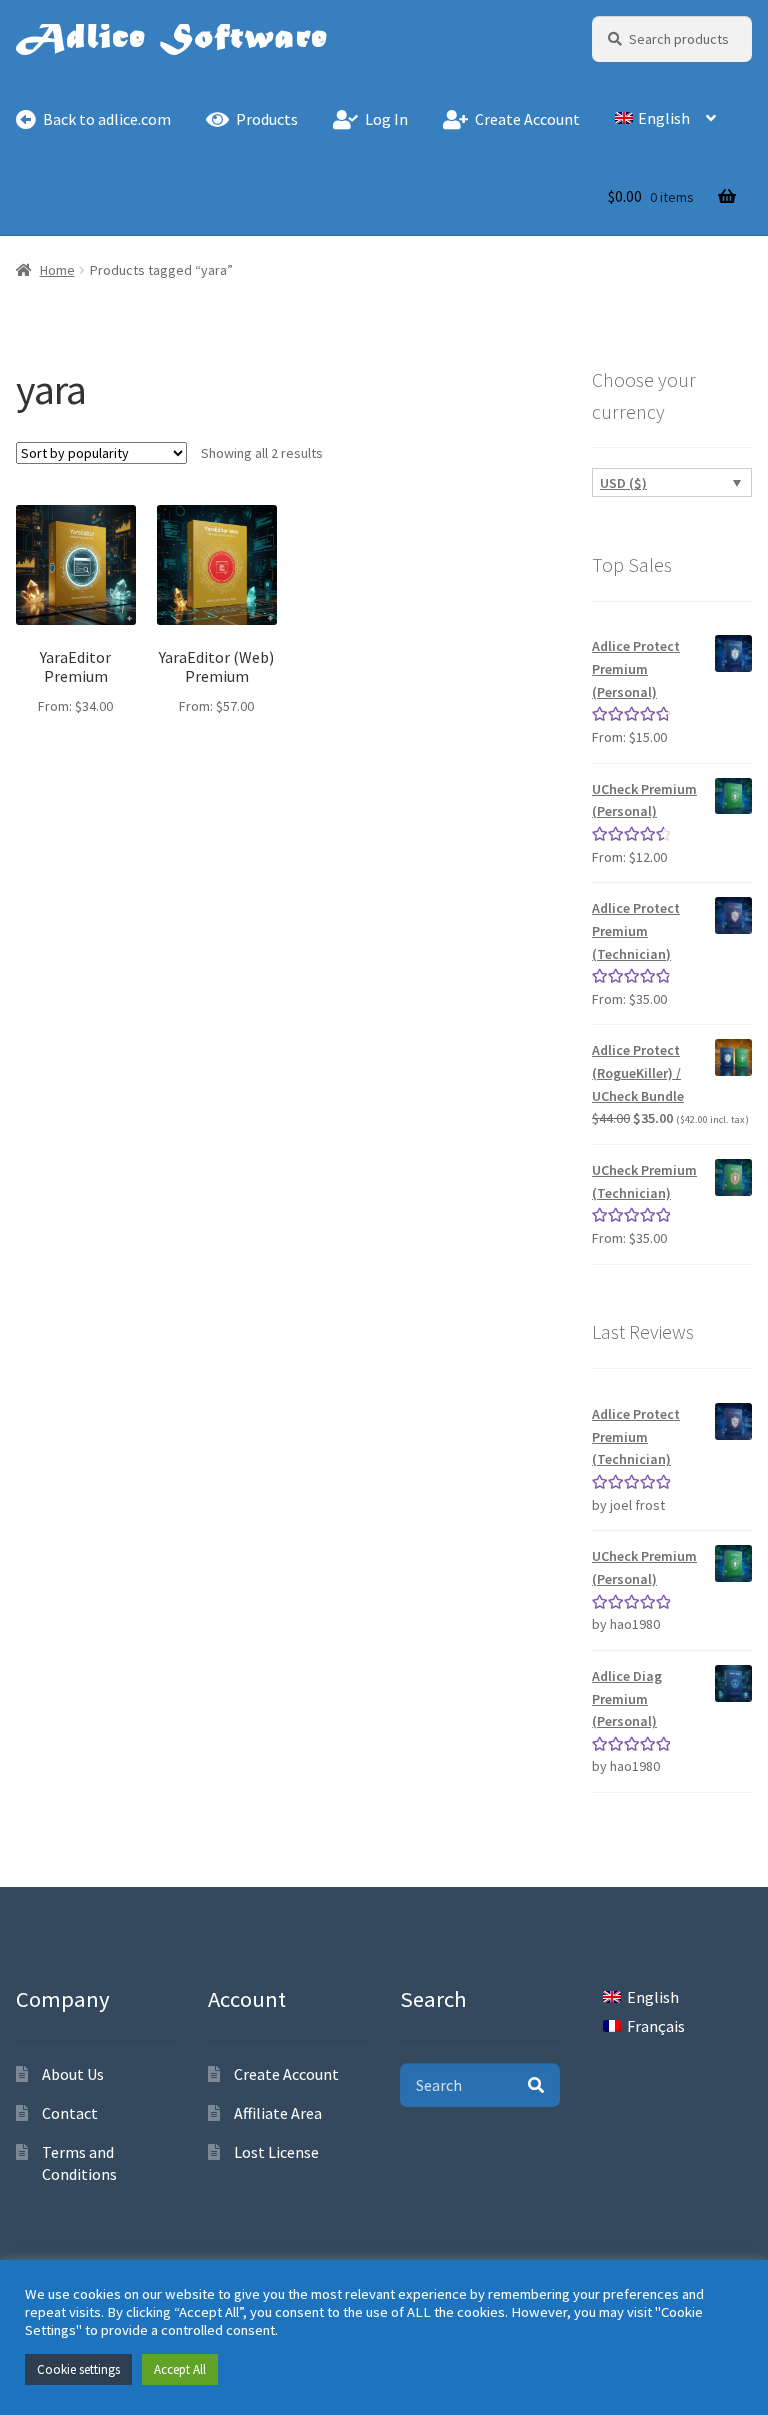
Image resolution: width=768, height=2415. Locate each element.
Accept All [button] (180, 2369)
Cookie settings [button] (78, 2369)
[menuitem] (665, 119)
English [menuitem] (653, 1997)
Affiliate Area (278, 2113)
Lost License (276, 2152)
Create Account (286, 2074)
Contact (70, 2113)
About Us (73, 2074)
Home (57, 270)
